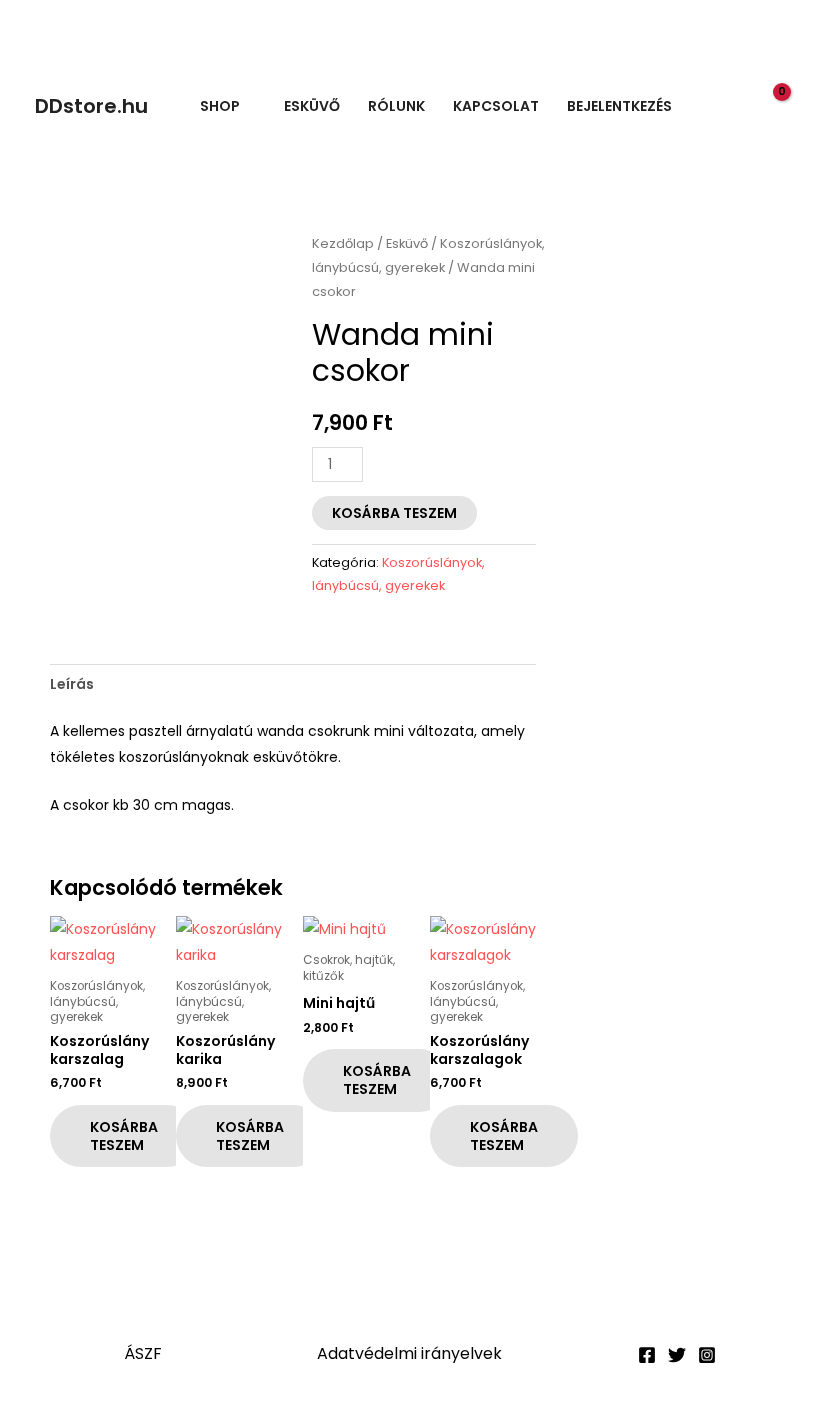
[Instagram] (707, 1355)
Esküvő (312, 106)
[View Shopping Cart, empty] (770, 105)
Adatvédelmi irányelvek (409, 1353)
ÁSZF (143, 1353)
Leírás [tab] (72, 684)
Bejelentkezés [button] (619, 106)
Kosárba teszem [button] (124, 1136)
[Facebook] (647, 1355)
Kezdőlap (343, 243)
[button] (729, 106)
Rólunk (396, 106)
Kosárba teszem (394, 513)
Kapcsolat (496, 106)
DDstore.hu (91, 106)
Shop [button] (220, 106)
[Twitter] (677, 1355)
